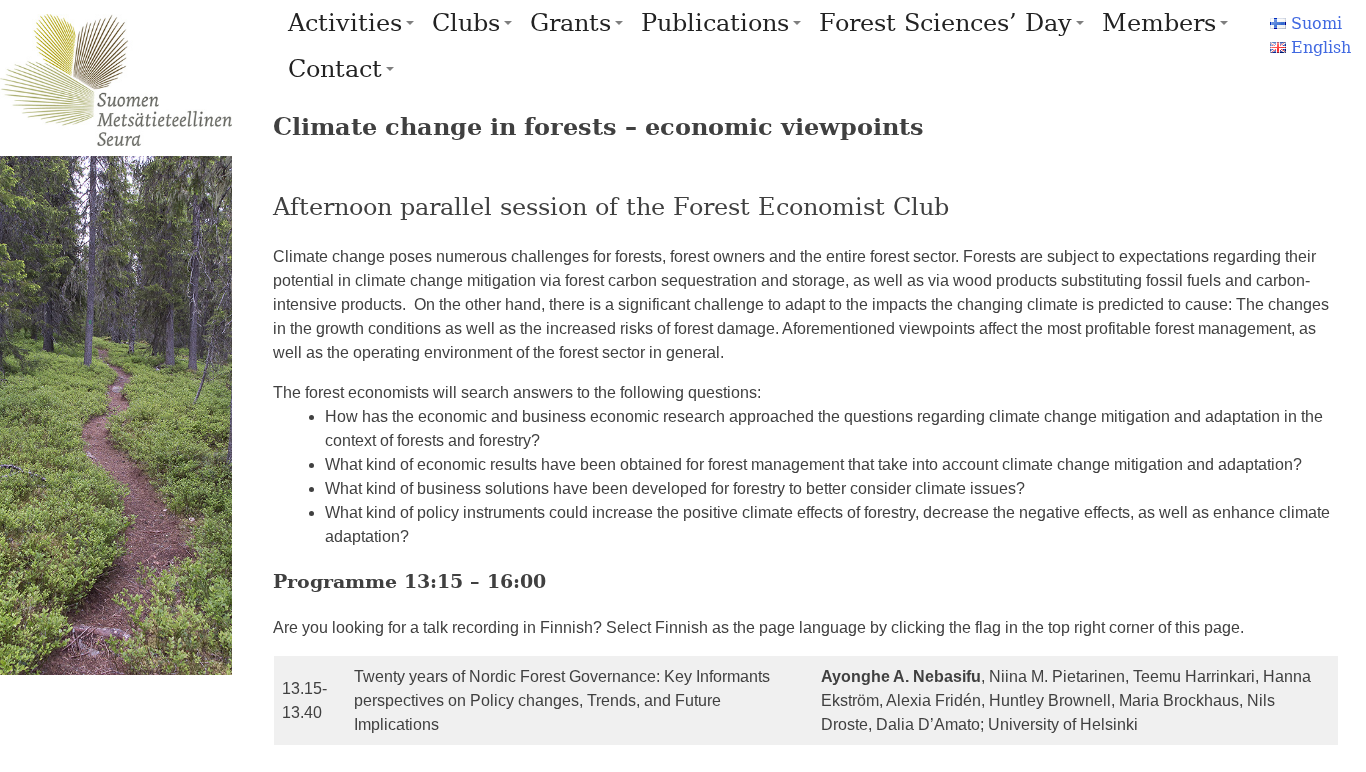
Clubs (466, 23)
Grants (570, 23)
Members (1159, 23)
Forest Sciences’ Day (945, 23)
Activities (345, 23)
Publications (715, 23)
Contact (335, 69)
